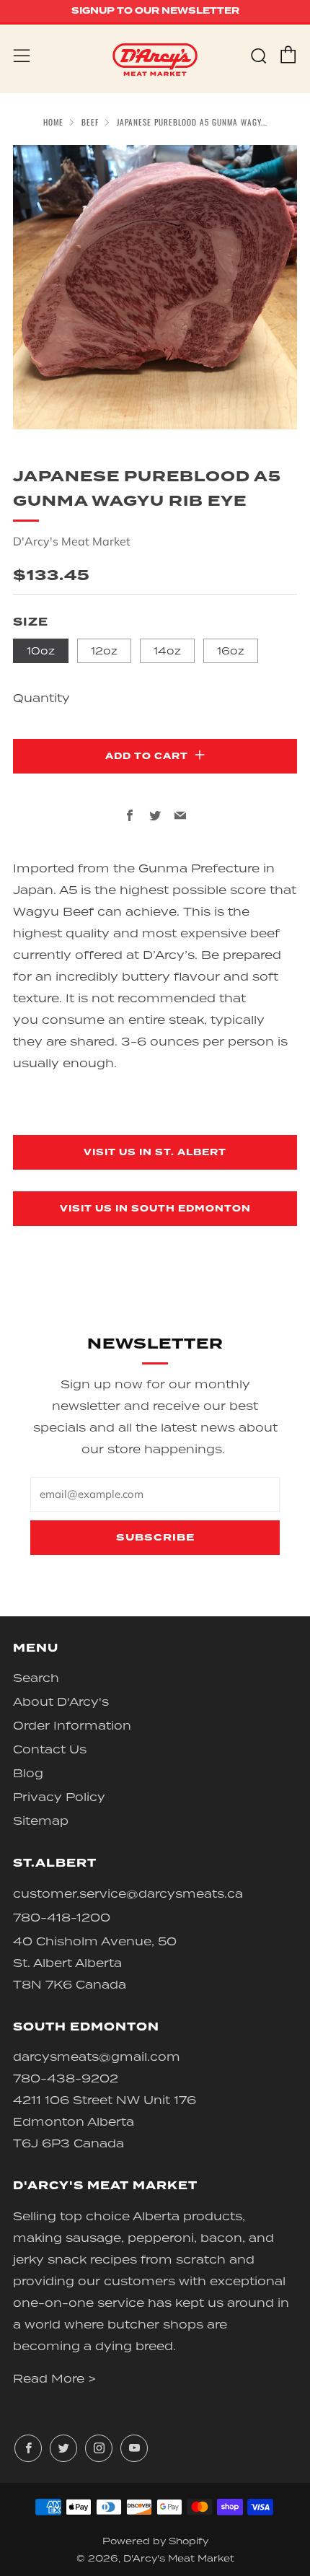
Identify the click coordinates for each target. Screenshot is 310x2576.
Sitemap (41, 1821)
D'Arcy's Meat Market (72, 541)
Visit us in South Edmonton (155, 1209)
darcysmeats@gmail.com (97, 2056)
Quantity (41, 698)
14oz (167, 650)
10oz (41, 650)
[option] (155, 287)
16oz (231, 650)
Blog (28, 1773)
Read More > (54, 2378)
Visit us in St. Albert (155, 1152)
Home (53, 122)
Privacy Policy (59, 1797)
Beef (90, 122)
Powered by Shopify (155, 2541)
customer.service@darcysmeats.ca (128, 1893)
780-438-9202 (66, 2078)
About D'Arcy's (61, 1701)
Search (36, 1678)
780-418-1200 (62, 1917)
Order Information (72, 1725)
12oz (104, 650)
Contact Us (50, 1749)
